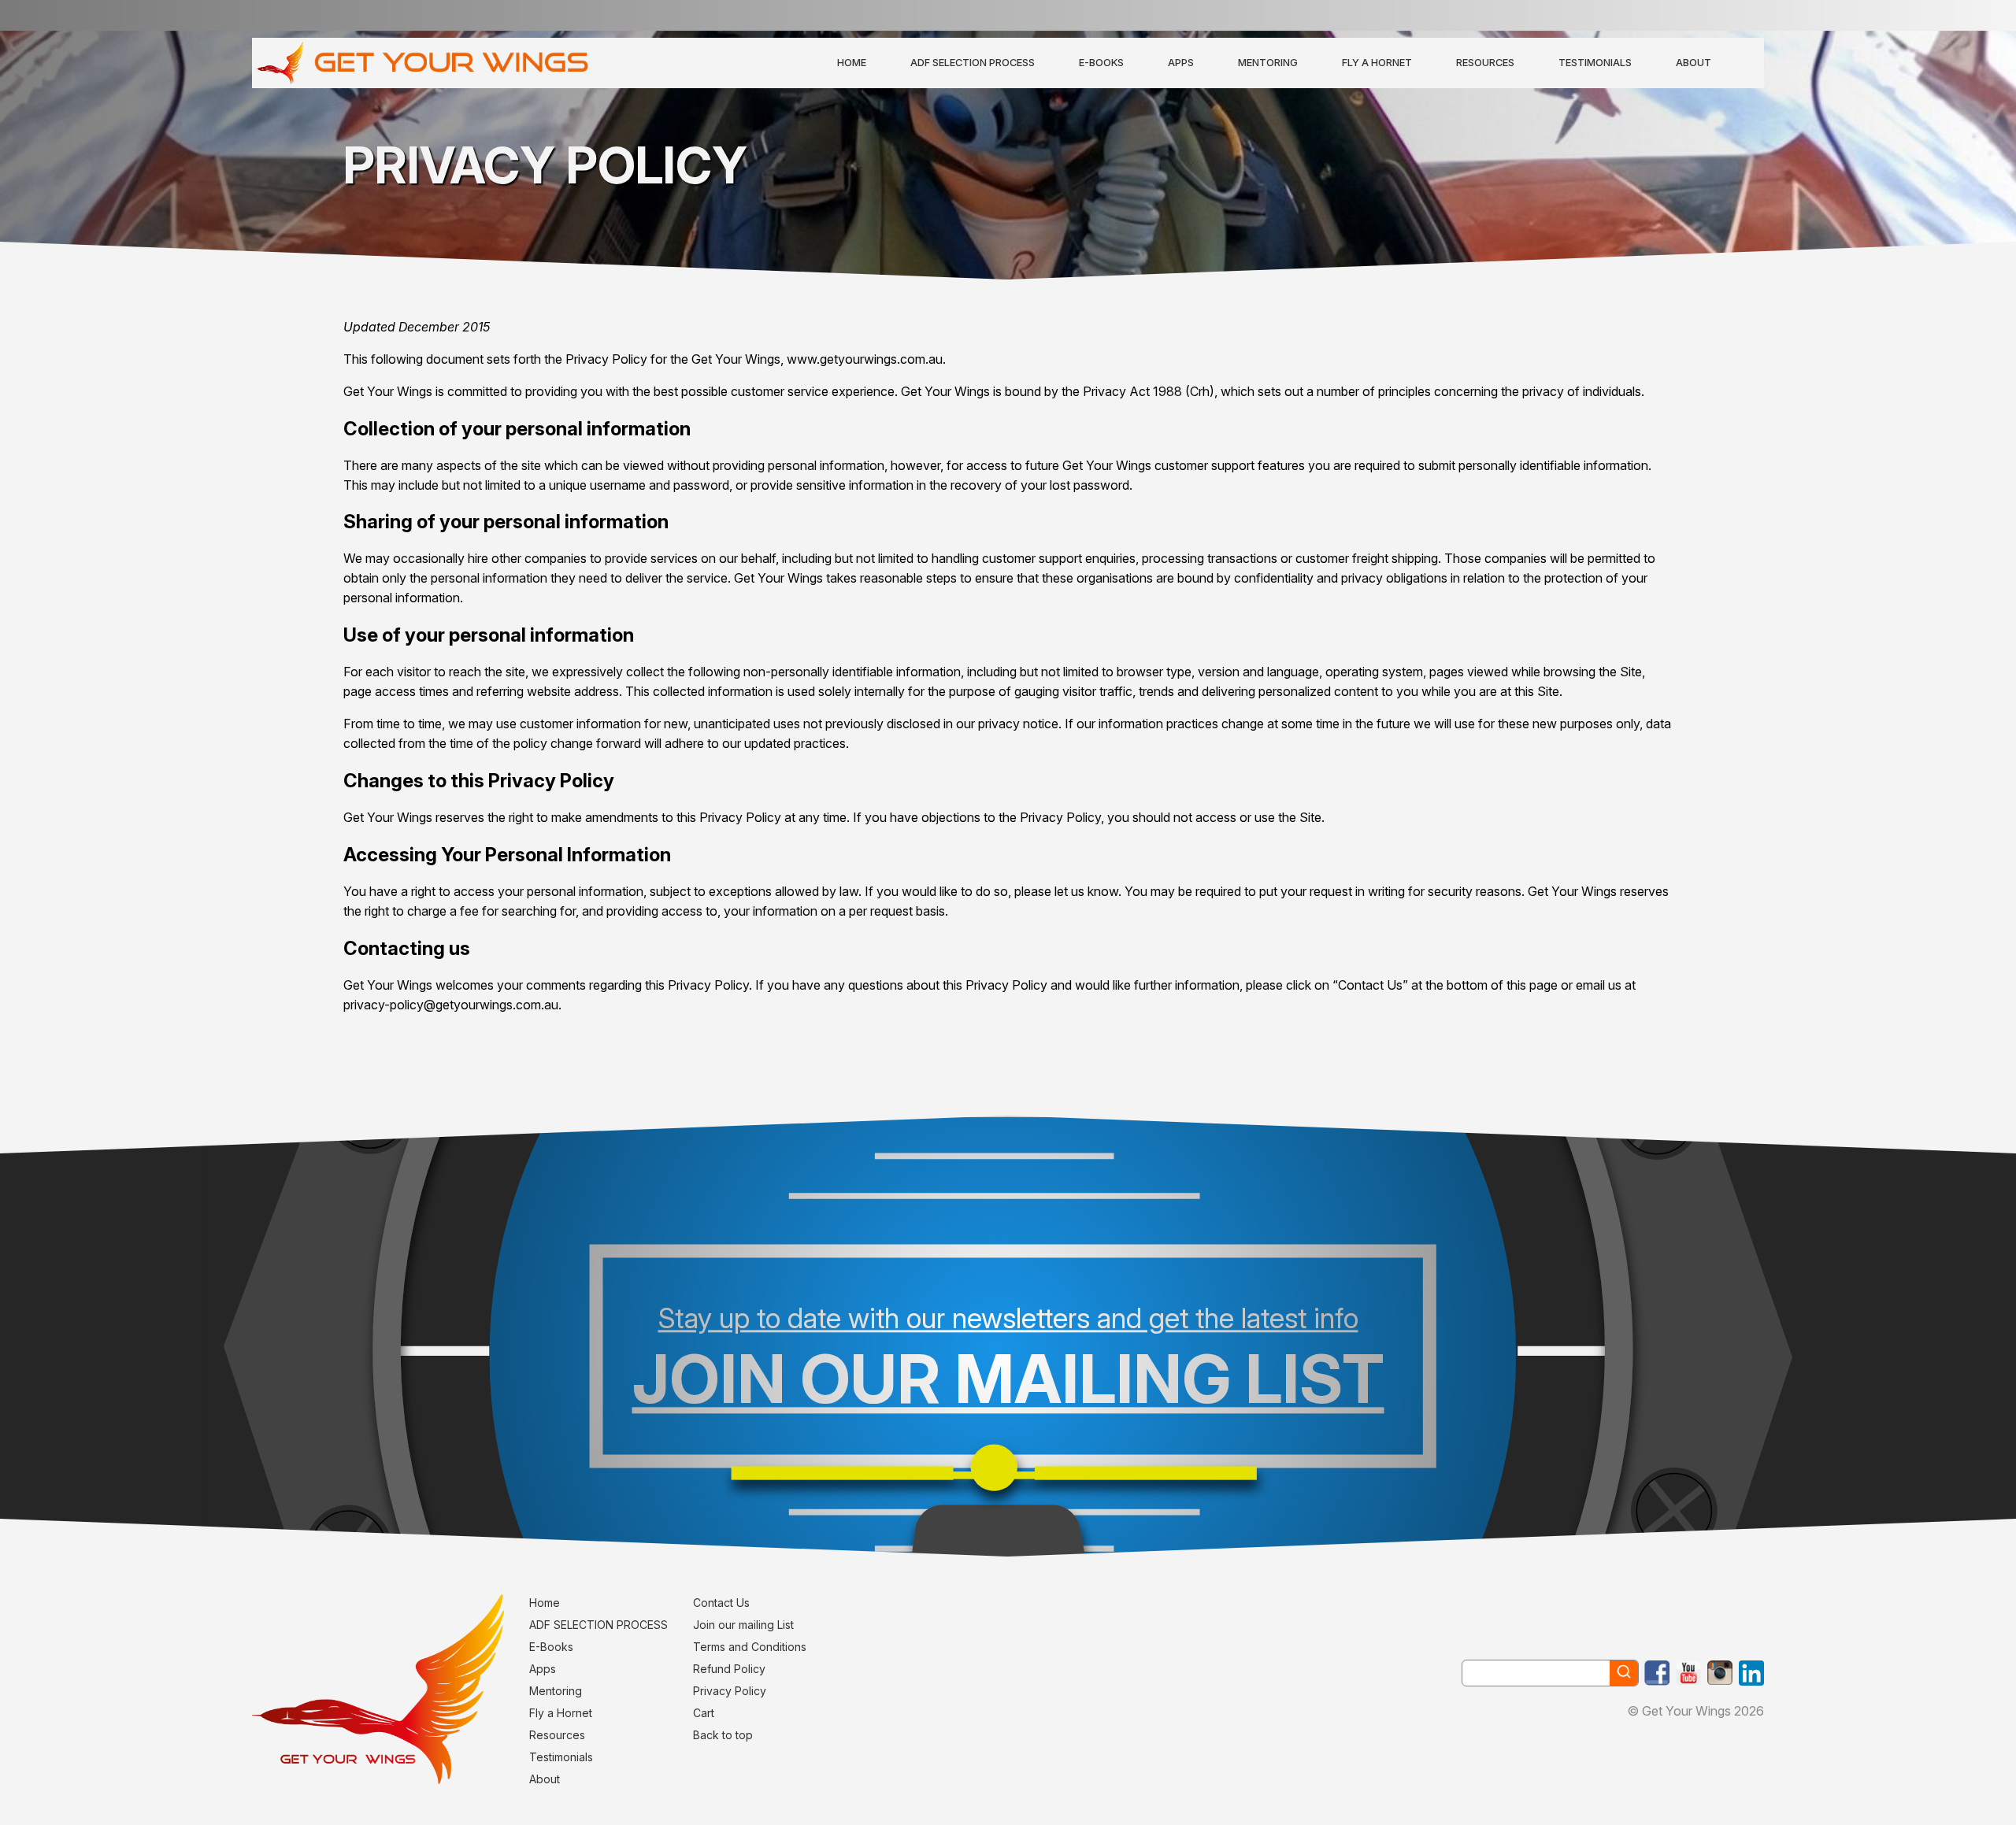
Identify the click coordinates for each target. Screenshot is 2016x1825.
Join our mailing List (743, 1625)
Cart (704, 1713)
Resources (1485, 63)
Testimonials (1595, 63)
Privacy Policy (730, 1691)
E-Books (1101, 63)
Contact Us (721, 1603)
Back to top (723, 1735)
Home (852, 63)
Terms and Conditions (750, 1647)
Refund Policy (729, 1669)
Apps (1181, 63)
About (1694, 63)
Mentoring (1268, 63)
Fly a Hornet (1377, 63)
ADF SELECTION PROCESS (973, 63)
